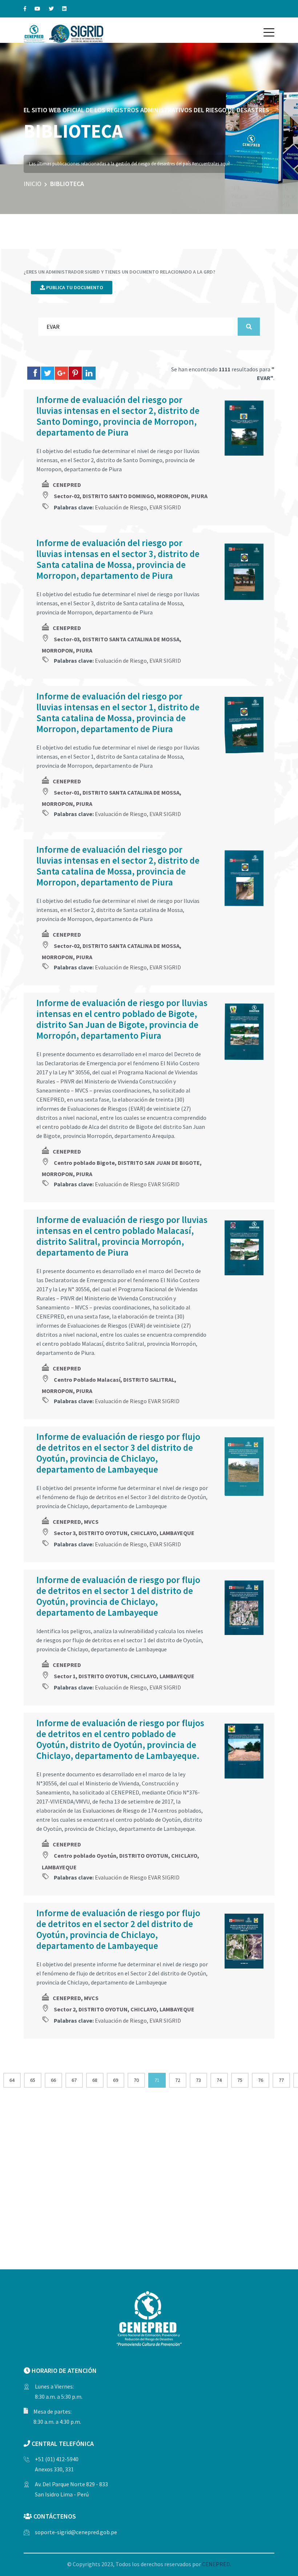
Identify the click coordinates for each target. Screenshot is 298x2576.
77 (281, 2080)
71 (157, 2080)
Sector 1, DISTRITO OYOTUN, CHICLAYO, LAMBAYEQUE (124, 1676)
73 (198, 2080)
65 (33, 2080)
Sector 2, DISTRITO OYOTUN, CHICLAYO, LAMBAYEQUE (124, 2009)
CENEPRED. (217, 2564)
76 (261, 2080)
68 (95, 2080)
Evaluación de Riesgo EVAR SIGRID (137, 1184)
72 (178, 2080)
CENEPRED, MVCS (76, 1522)
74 (219, 2080)
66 (53, 2080)
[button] (269, 32)
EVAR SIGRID (165, 507)
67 (74, 2080)
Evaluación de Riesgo (121, 507)
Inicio (33, 184)
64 (12, 2080)
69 (116, 2080)
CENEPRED (67, 485)
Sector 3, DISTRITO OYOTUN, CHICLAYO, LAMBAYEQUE (124, 1533)
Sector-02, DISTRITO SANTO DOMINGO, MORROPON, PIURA (131, 496)
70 (136, 2080)
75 (240, 2080)
